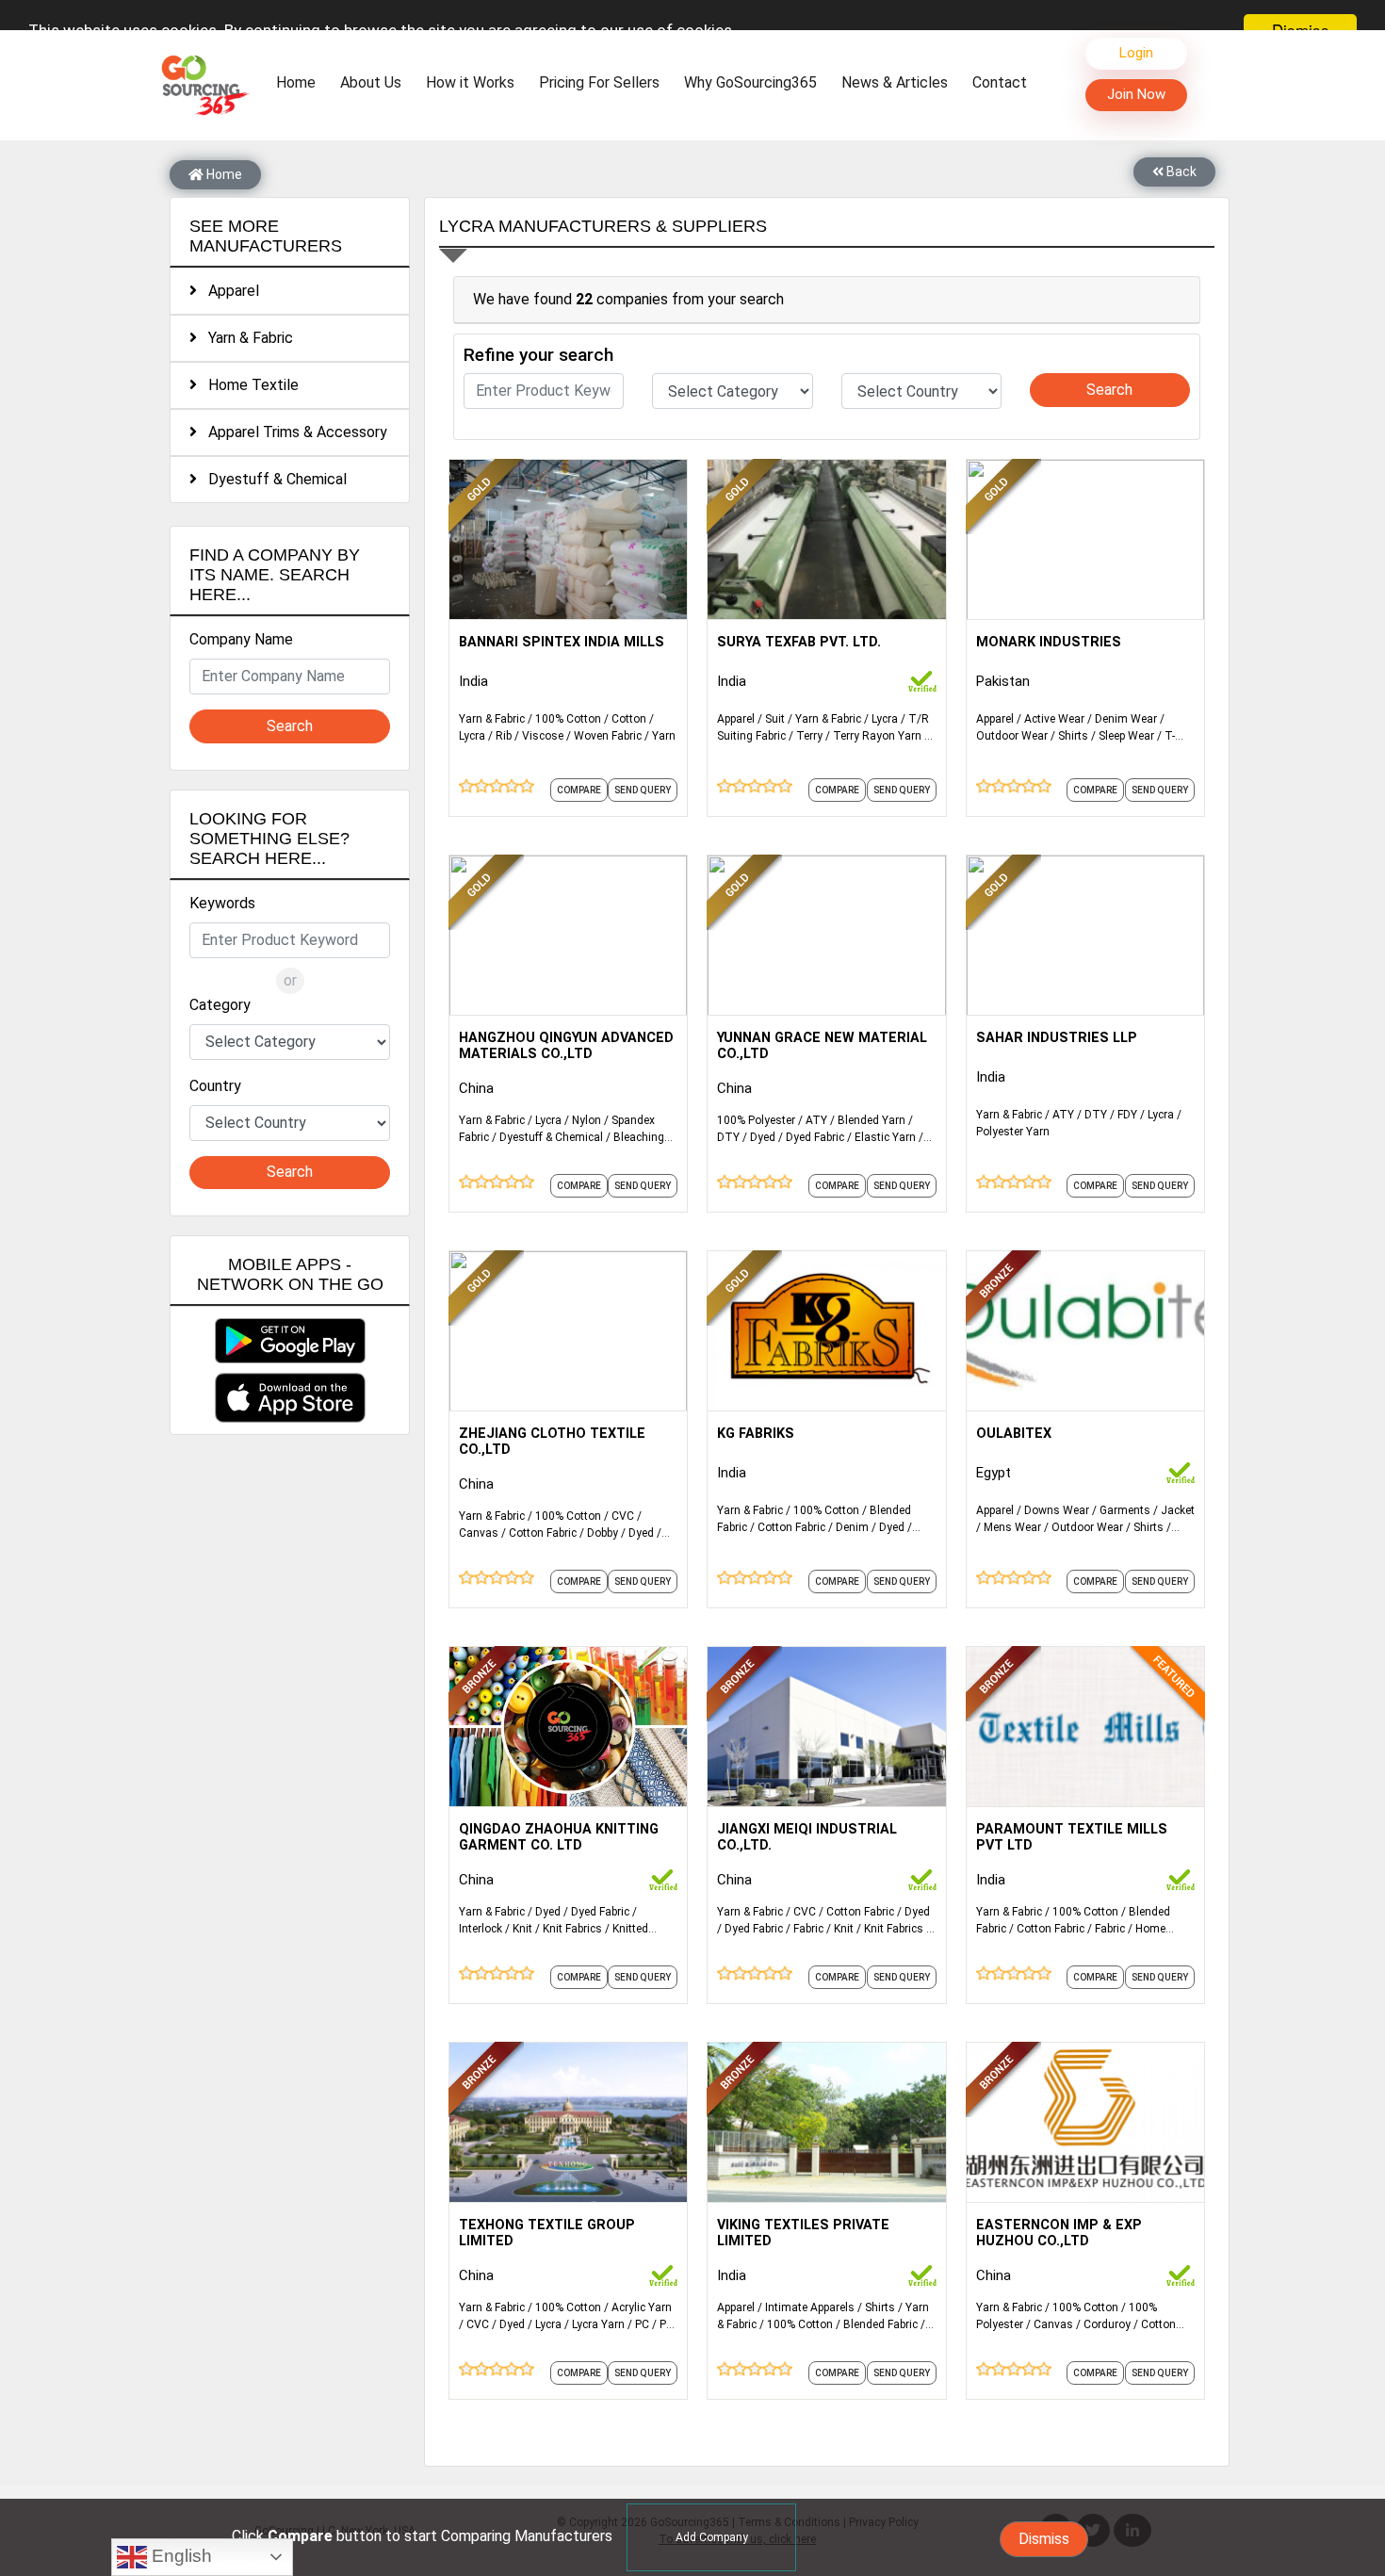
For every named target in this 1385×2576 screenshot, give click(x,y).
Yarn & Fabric (245, 338)
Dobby (603, 1533)
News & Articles (895, 82)
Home (301, 82)
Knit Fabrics (572, 1929)
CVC (623, 1516)
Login (1136, 53)
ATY (816, 1120)
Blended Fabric (880, 2324)
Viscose (543, 736)
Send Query (643, 790)
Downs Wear (1057, 1510)
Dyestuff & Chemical (272, 479)
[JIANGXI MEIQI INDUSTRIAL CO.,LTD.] (826, 1725)
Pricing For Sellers (599, 82)
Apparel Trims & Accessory (292, 432)
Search (290, 726)
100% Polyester (756, 1120)
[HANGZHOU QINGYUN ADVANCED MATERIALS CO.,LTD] (568, 934)
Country (215, 1086)
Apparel (228, 291)
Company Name (241, 639)
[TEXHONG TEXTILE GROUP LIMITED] (568, 2121)
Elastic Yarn (885, 1137)
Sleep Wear (1126, 736)
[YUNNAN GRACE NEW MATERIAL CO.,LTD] (826, 934)
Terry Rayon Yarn (877, 736)
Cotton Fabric (543, 1533)
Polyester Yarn (1013, 1132)
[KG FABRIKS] (826, 1329)
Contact (1000, 82)
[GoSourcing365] (203, 84)
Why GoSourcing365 (750, 82)
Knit (522, 1929)
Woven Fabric (608, 736)
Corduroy (1107, 2324)
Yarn (664, 736)
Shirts (1073, 736)
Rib (504, 736)
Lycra (472, 736)
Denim (852, 1527)
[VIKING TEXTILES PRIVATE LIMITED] (826, 2121)
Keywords (222, 903)
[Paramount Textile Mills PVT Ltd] (1085, 1725)
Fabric (808, 1929)
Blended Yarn (872, 1120)
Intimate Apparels (810, 2307)
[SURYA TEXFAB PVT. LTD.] (826, 538)
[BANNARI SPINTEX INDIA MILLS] (568, 538)
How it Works (470, 82)
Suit (775, 719)
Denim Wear (1126, 719)
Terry (809, 736)
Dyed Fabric (815, 1137)
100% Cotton (568, 719)
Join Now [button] (1136, 94)
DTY (728, 1137)
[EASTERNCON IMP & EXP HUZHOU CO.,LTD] (1085, 2121)
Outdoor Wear (1012, 736)
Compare (579, 790)
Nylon (587, 1120)
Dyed (763, 1137)
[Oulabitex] (1085, 1329)
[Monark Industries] (1085, 538)
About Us (371, 82)
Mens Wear (1012, 1527)
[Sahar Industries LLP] (1085, 934)
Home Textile (248, 385)
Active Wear (1054, 719)
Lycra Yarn (598, 2324)
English (179, 2556)
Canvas (479, 1533)
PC (642, 2324)
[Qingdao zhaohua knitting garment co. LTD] (568, 1725)
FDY (1127, 1115)
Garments (1125, 1510)
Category (220, 1005)
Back (1180, 171)
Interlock (481, 1929)
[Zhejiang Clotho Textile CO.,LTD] (568, 1329)
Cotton (629, 719)
